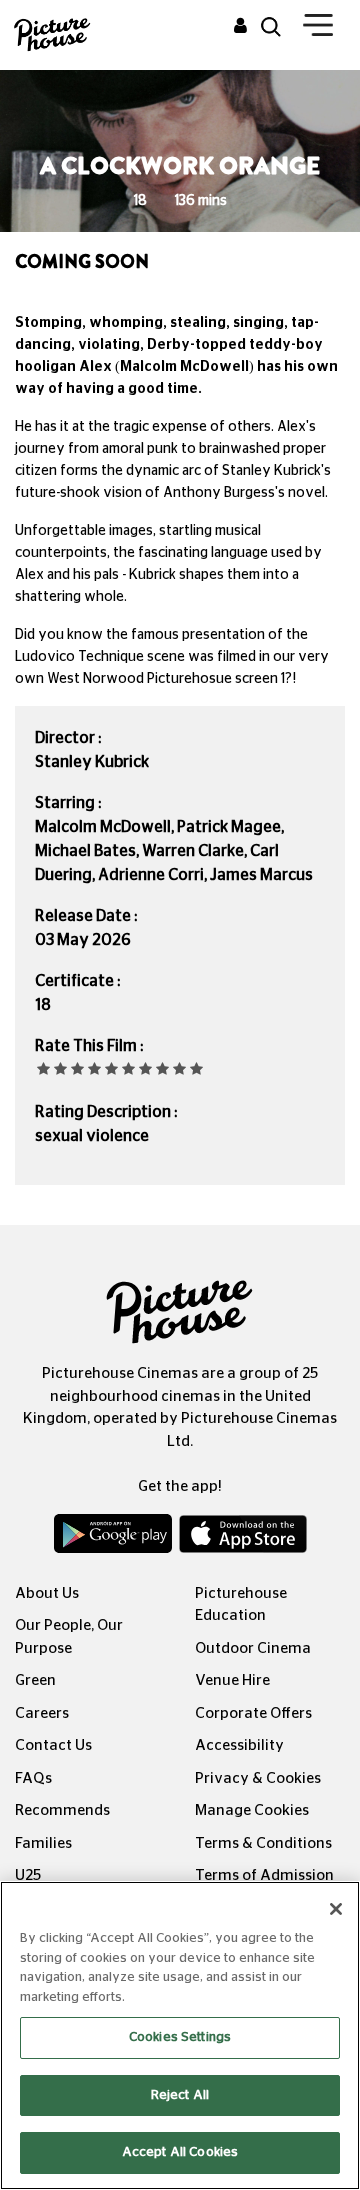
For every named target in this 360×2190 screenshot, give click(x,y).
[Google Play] (114, 1538)
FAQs (33, 1778)
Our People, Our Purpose (69, 1637)
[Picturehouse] (45, 32)
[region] (180, 2035)
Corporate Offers (253, 1713)
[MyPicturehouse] (240, 27)
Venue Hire (232, 1680)
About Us (47, 1593)
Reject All (180, 2095)
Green (35, 1680)
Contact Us (53, 1745)
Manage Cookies (252, 1810)
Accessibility (239, 1745)
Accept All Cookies (180, 2152)
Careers (42, 1713)
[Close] (336, 1909)
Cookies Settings (180, 2037)
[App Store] (243, 1538)
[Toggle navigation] (318, 29)
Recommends (62, 1810)
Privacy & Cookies (258, 1778)
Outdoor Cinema (253, 1648)
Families (43, 1843)
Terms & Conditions (263, 1843)
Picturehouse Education (241, 1605)
